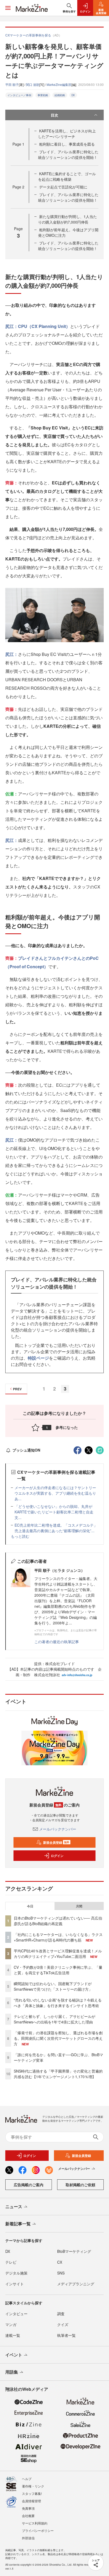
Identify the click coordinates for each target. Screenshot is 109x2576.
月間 (79, 1906)
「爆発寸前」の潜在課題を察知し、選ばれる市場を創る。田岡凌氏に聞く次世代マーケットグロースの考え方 (58, 2038)
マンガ (11, 2324)
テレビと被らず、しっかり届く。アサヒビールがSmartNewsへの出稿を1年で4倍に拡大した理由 (54, 2019)
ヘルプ (27, 2479)
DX (73, 95)
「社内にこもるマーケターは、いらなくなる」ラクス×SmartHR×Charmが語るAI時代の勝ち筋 (58, 1937)
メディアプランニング (76, 2284)
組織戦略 (60, 95)
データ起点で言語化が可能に (63, 187)
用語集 (12, 2372)
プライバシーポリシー (38, 2530)
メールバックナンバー (58, 1829)
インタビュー (16, 2314)
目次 (54, 115)
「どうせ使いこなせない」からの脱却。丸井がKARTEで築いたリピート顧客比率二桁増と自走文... (54, 1512)
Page (18, 144)
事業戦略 (43, 95)
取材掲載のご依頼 (80, 2185)
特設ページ (38, 1358)
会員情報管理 (31, 2501)
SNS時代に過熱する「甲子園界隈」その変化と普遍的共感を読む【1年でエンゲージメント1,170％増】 (58, 2074)
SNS (61, 2273)
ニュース (14, 2206)
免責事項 (28, 2508)
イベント (14, 2355)
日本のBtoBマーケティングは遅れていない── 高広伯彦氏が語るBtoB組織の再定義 (58, 1921)
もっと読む (20, 1536)
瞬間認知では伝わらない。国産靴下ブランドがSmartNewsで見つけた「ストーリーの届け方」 (53, 1986)
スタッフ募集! (32, 2493)
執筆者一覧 (66, 2335)
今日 (30, 1906)
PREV (17, 1389)
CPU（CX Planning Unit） (44, 326)
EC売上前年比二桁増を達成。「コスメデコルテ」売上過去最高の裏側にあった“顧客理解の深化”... (56, 1528)
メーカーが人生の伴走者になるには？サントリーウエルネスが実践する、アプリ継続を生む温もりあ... (55, 1493)
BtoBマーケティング (74, 2251)
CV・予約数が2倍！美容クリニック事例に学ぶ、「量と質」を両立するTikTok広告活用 (58, 1970)
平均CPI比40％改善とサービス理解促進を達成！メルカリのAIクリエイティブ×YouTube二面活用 (58, 1954)
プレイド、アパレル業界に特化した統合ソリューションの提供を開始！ (68, 154)
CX (60, 2262)
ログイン (57, 1856)
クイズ (63, 2324)
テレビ (11, 2262)
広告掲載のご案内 (29, 2185)
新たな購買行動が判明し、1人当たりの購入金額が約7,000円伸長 (67, 219)
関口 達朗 (33, 84)
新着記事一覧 (18, 2224)
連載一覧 (13, 2335)
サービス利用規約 (35, 2523)
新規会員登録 (56, 1842)
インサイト (15, 2284)
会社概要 (28, 2516)
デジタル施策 (16, 2273)
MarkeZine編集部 (59, 84)
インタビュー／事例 (19, 95)
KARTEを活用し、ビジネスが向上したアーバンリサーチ (67, 134)
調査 (61, 2314)
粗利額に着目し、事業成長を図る (67, 144)
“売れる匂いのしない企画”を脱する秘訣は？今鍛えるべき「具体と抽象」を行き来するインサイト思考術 (58, 2003)
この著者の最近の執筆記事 (57, 1642)
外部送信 (28, 2538)
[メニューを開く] (8, 8)
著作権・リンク (33, 2486)
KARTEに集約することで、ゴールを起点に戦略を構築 (67, 176)
